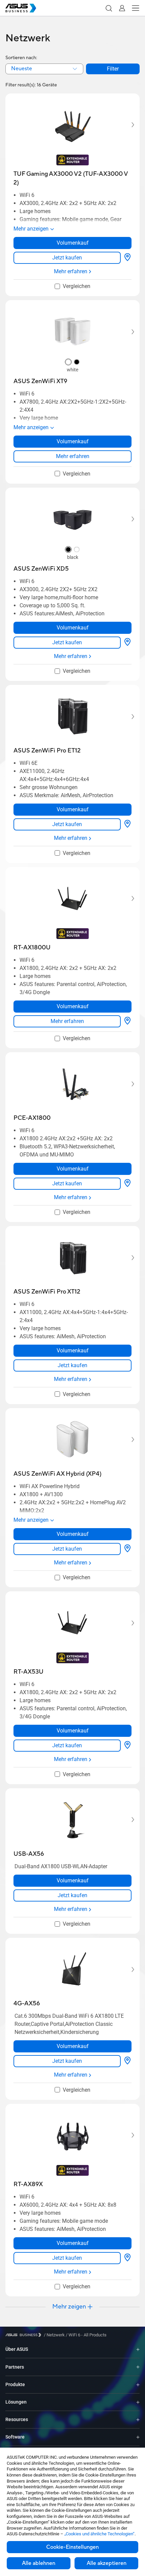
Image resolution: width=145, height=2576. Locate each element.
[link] (67, 258)
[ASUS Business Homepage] (21, 8)
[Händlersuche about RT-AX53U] (127, 1746)
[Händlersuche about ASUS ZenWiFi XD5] (127, 643)
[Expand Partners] (138, 2367)
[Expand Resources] (138, 2420)
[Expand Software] (138, 2437)
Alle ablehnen (39, 2563)
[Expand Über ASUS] (138, 2349)
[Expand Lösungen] (138, 2402)
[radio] (68, 363)
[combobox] (44, 69)
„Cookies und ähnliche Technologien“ (99, 2534)
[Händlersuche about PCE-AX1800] (127, 1184)
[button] (109, 8)
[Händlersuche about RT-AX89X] (127, 2258)
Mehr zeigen (69, 2307)
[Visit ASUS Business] (25, 2335)
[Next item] (128, 125)
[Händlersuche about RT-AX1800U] (127, 1021)
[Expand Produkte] (138, 2385)
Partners (15, 2367)
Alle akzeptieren (107, 2563)
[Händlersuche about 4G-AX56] (127, 2061)
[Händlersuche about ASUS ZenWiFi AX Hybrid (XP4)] (127, 1549)
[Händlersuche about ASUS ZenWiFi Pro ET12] (127, 824)
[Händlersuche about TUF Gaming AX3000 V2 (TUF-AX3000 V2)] (127, 258)
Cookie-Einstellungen (72, 2547)
